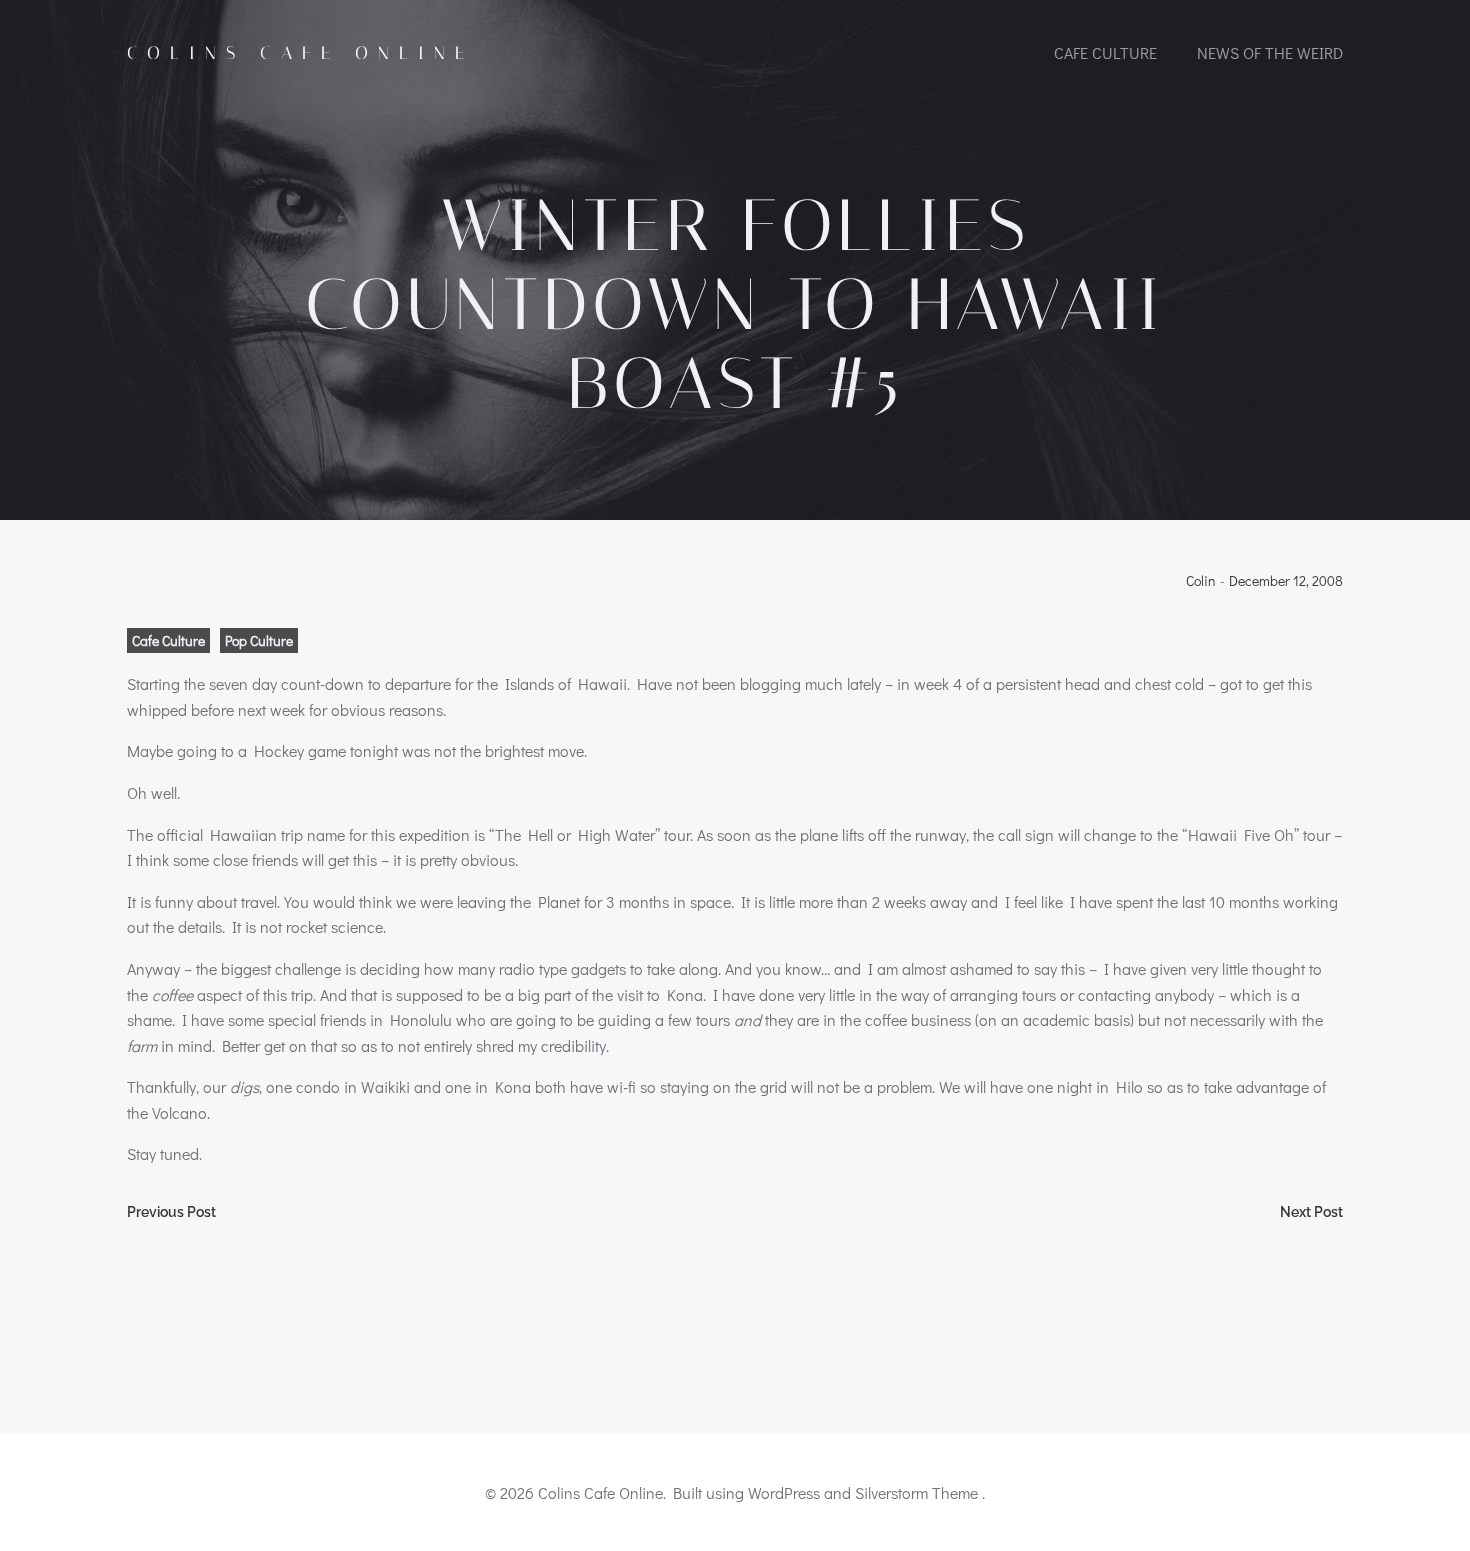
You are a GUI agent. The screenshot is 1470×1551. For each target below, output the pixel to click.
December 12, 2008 (1286, 581)
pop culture (259, 640)
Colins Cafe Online (300, 53)
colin (1201, 581)
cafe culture (1105, 52)
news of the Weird (1270, 52)
